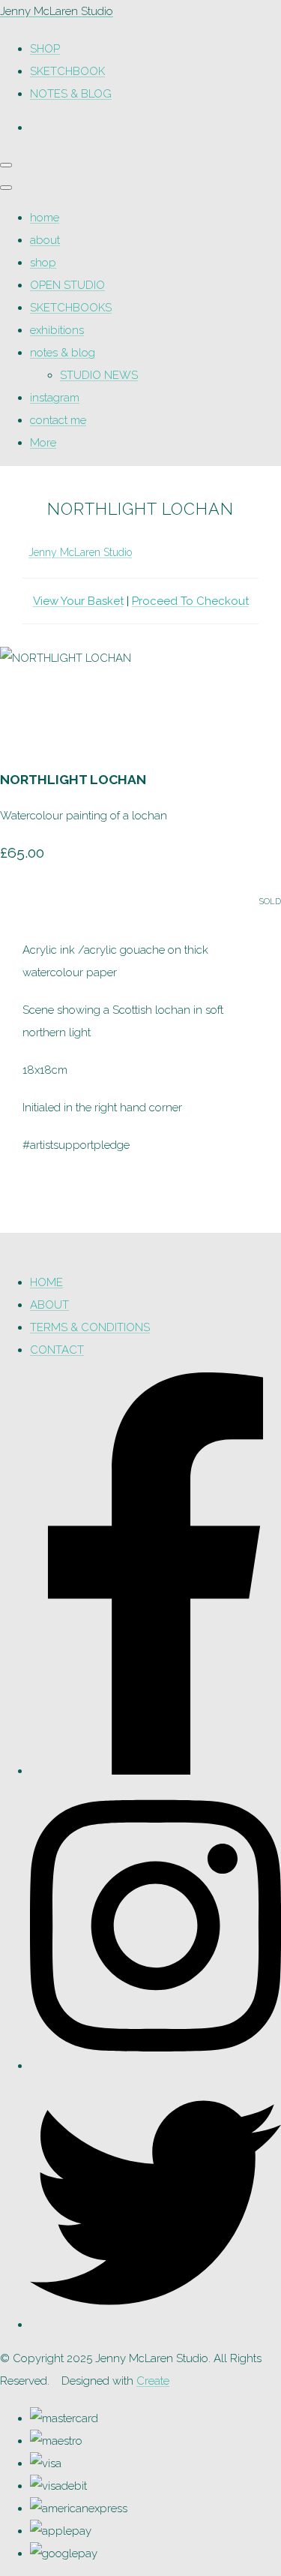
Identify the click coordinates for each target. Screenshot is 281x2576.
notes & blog (63, 353)
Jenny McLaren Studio (80, 552)
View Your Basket (78, 601)
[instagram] (155, 2066)
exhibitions (57, 330)
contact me (58, 420)
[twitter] (155, 2325)
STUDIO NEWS (99, 375)
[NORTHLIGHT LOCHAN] (22, 703)
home (45, 218)
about (45, 240)
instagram (55, 398)
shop (43, 263)
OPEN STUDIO (67, 285)
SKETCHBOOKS (71, 308)
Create (153, 2381)
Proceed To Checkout (190, 601)
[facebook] (155, 1771)
